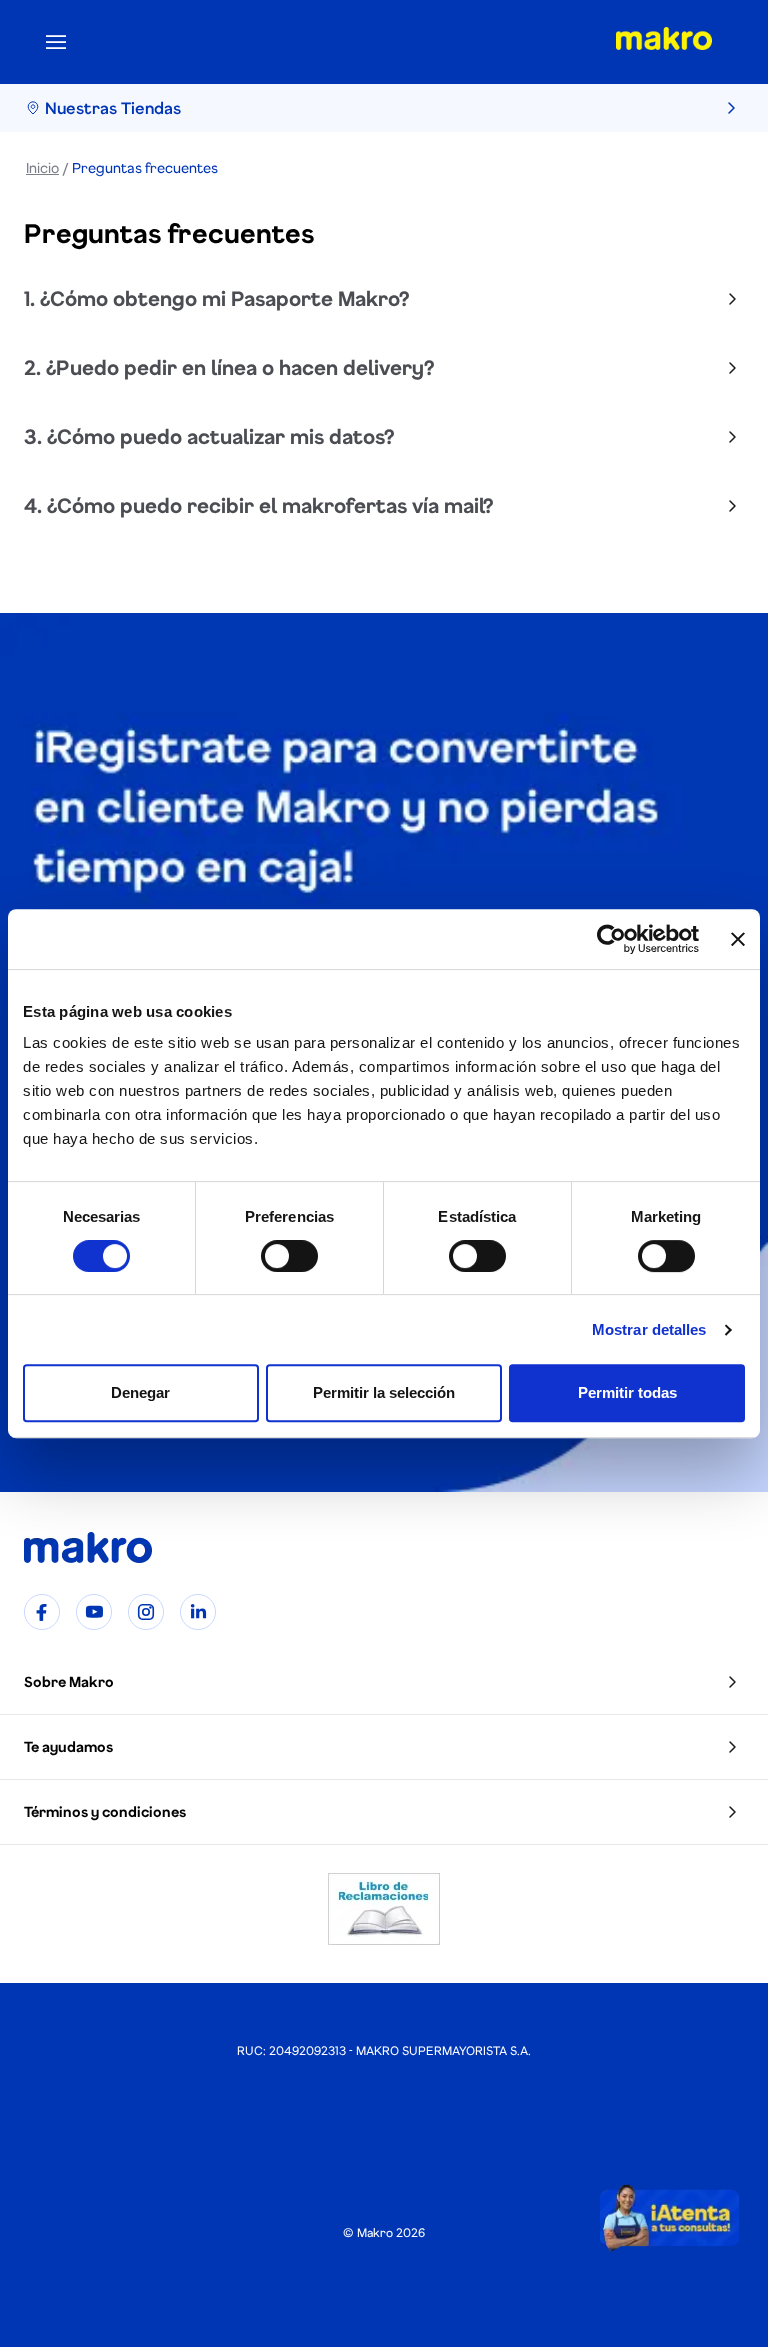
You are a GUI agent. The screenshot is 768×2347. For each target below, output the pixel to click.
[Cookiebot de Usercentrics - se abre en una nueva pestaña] (611, 939)
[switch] (289, 1256)
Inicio (42, 167)
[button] (384, 1682)
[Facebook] (42, 1612)
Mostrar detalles (649, 1329)
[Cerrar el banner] (738, 939)
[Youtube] (94, 1612)
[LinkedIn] (198, 1612)
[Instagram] (146, 1612)
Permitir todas (627, 1392)
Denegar (140, 1392)
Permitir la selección (384, 1392)
